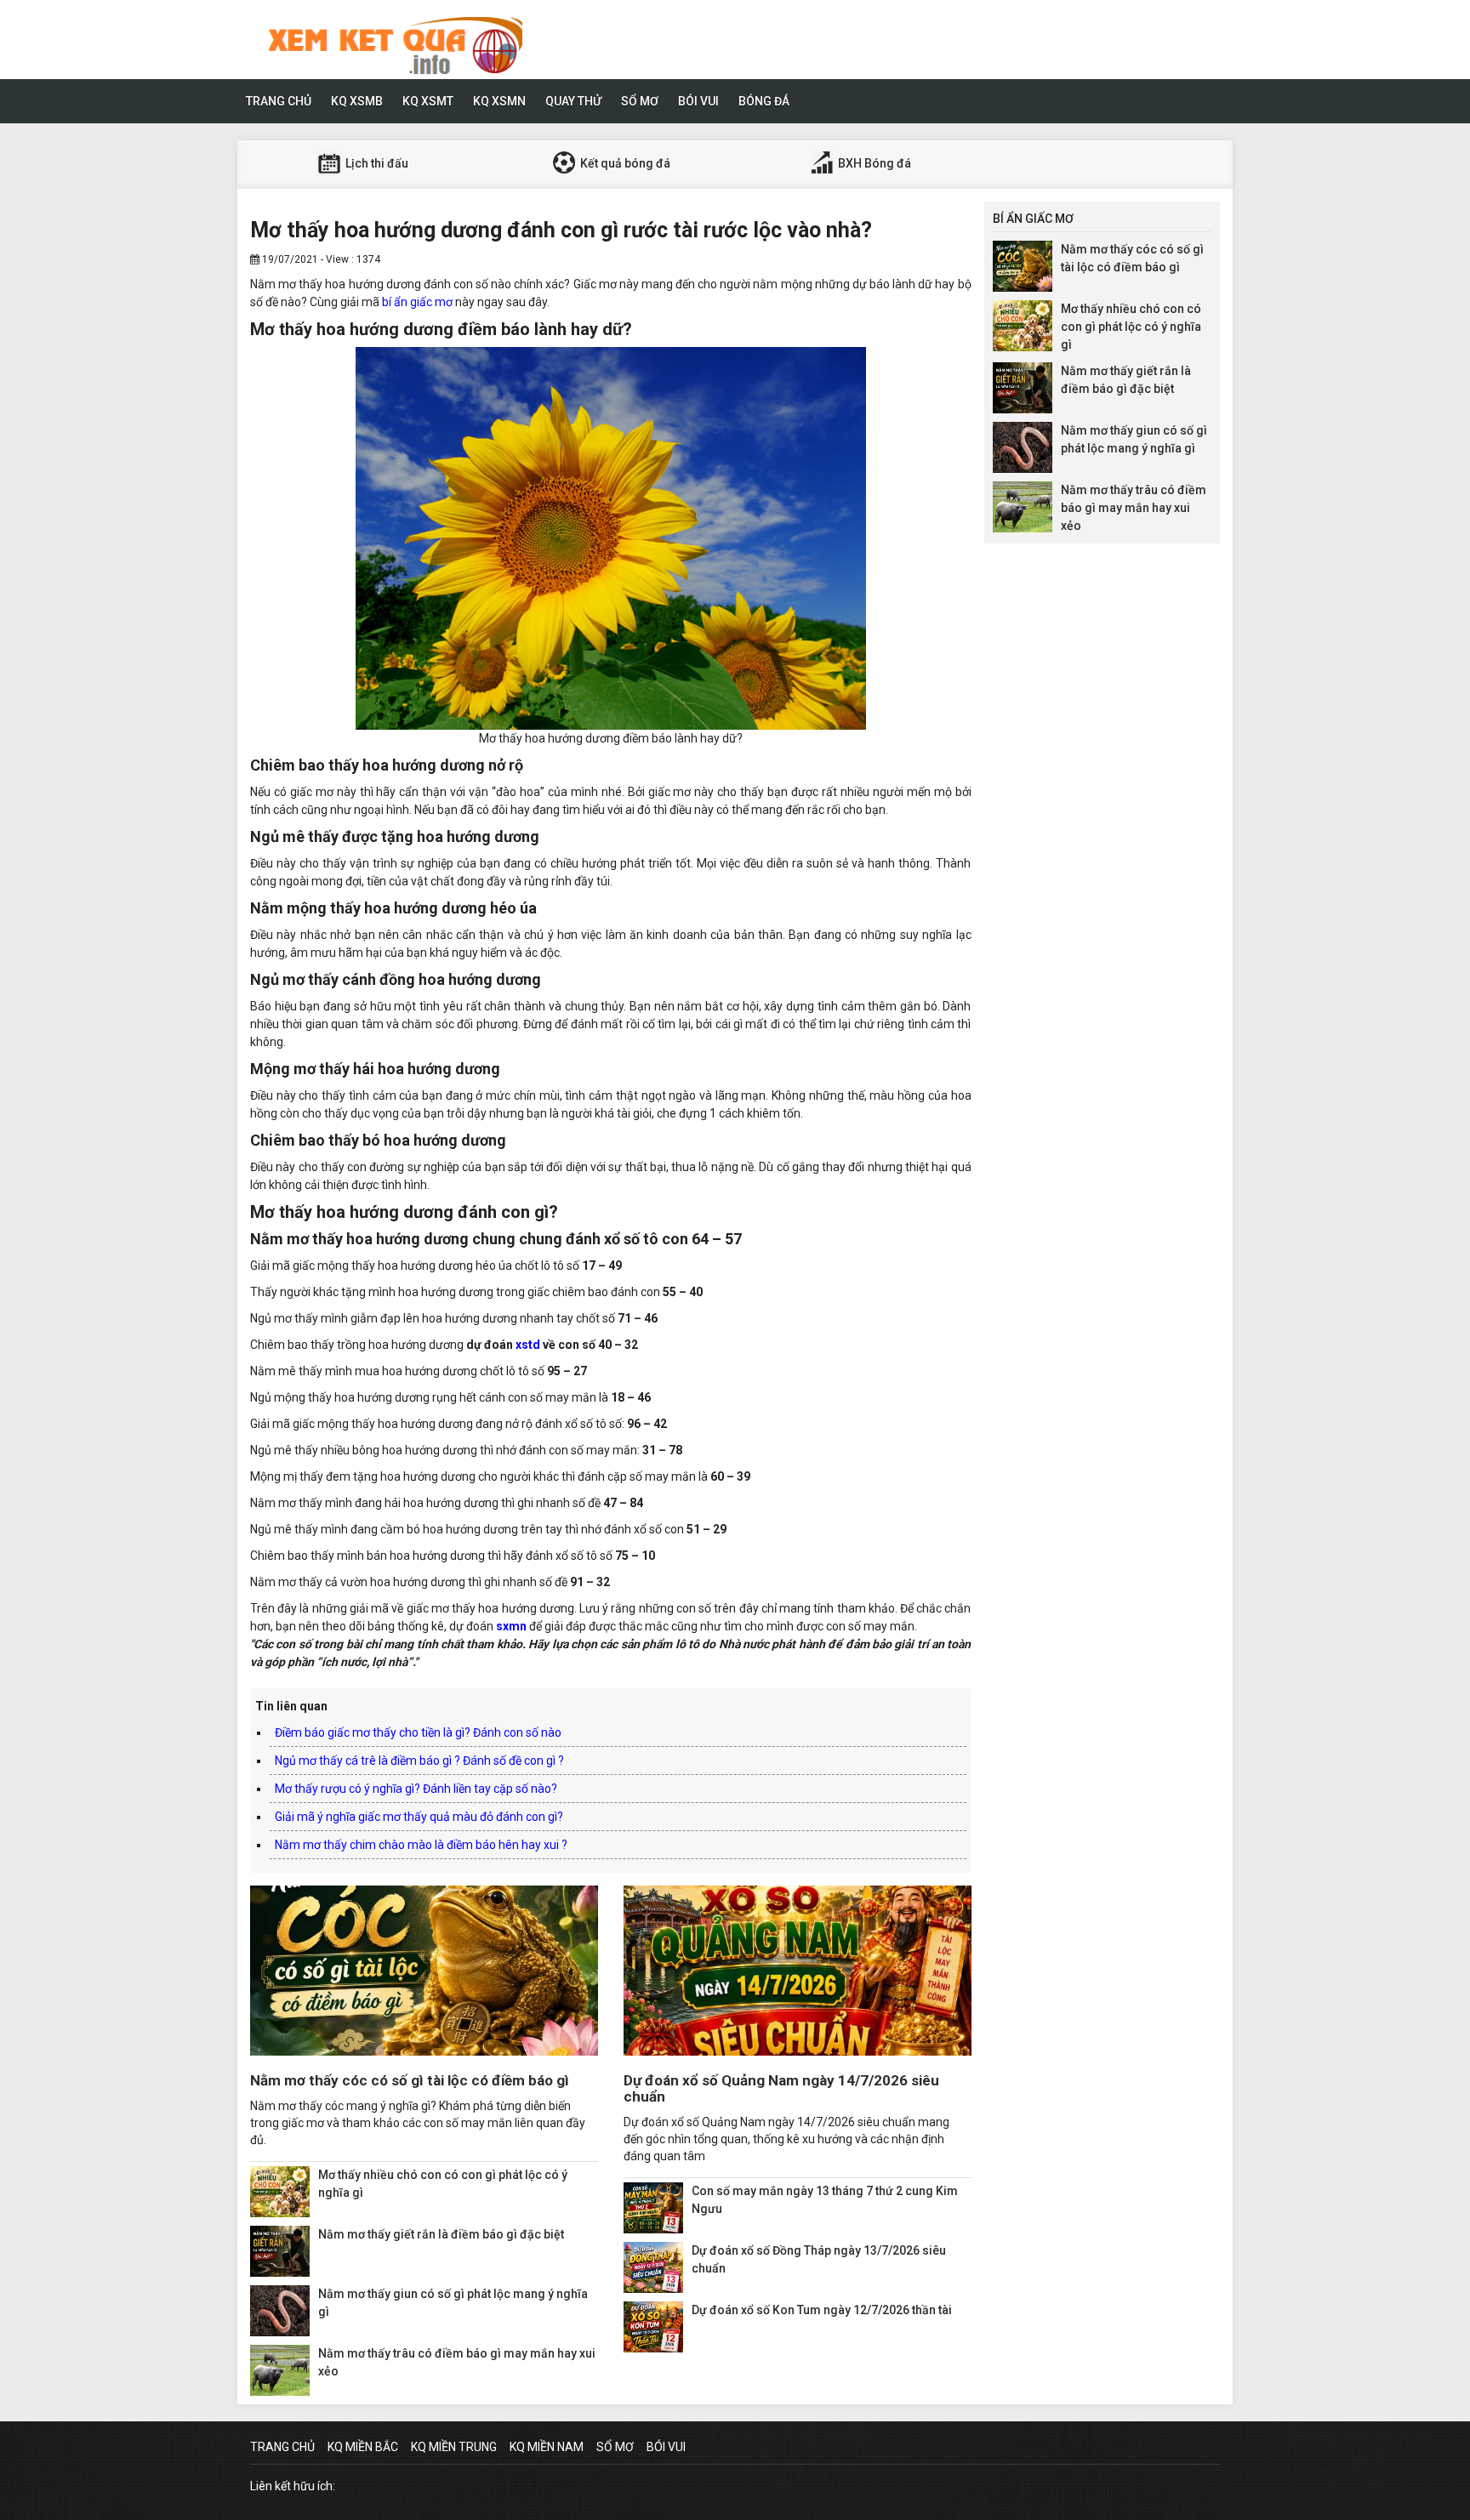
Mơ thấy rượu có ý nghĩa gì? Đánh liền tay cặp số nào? (416, 1789)
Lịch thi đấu (376, 163)
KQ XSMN (499, 101)
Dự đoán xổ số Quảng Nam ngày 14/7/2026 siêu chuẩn (781, 2088)
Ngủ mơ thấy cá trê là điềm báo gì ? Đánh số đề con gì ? (419, 1761)
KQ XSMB (357, 101)
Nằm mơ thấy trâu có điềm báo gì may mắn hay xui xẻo (1134, 508)
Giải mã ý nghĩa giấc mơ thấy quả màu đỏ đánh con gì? (419, 1817)
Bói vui (698, 101)
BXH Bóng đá (873, 163)
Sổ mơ (640, 101)
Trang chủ (279, 101)
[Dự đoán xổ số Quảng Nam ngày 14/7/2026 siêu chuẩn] (798, 1971)
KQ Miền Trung (454, 2447)
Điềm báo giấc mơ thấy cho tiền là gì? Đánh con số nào (418, 1732)
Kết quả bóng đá (624, 163)
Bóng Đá (764, 101)
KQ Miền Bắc (363, 2447)
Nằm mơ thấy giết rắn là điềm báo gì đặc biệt (441, 2234)
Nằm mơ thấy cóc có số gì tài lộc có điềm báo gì (410, 2080)
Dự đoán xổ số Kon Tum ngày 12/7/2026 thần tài (822, 2310)
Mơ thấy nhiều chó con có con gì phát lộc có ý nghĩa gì (1131, 327)
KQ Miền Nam (547, 2447)
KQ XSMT (428, 101)
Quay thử (573, 101)
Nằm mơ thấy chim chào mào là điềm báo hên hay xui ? (421, 1845)
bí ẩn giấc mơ (417, 302)
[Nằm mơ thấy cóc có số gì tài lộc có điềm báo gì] (424, 1971)
